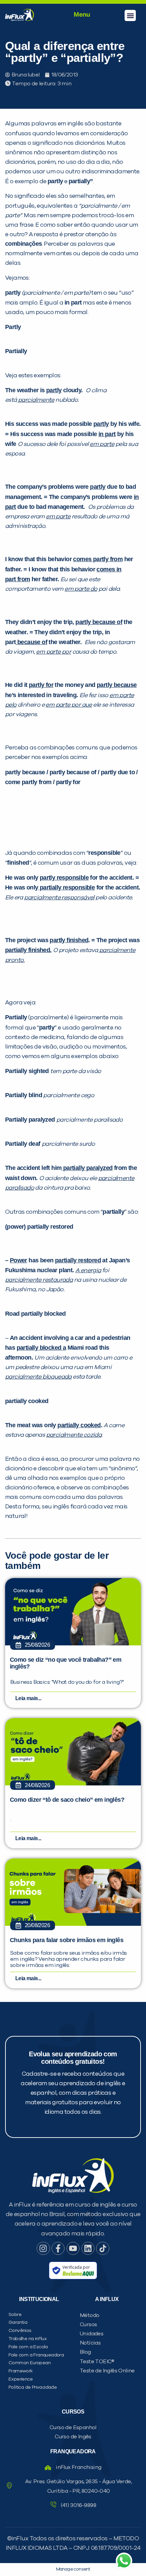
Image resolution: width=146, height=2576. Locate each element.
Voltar (41, 483)
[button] (130, 15)
